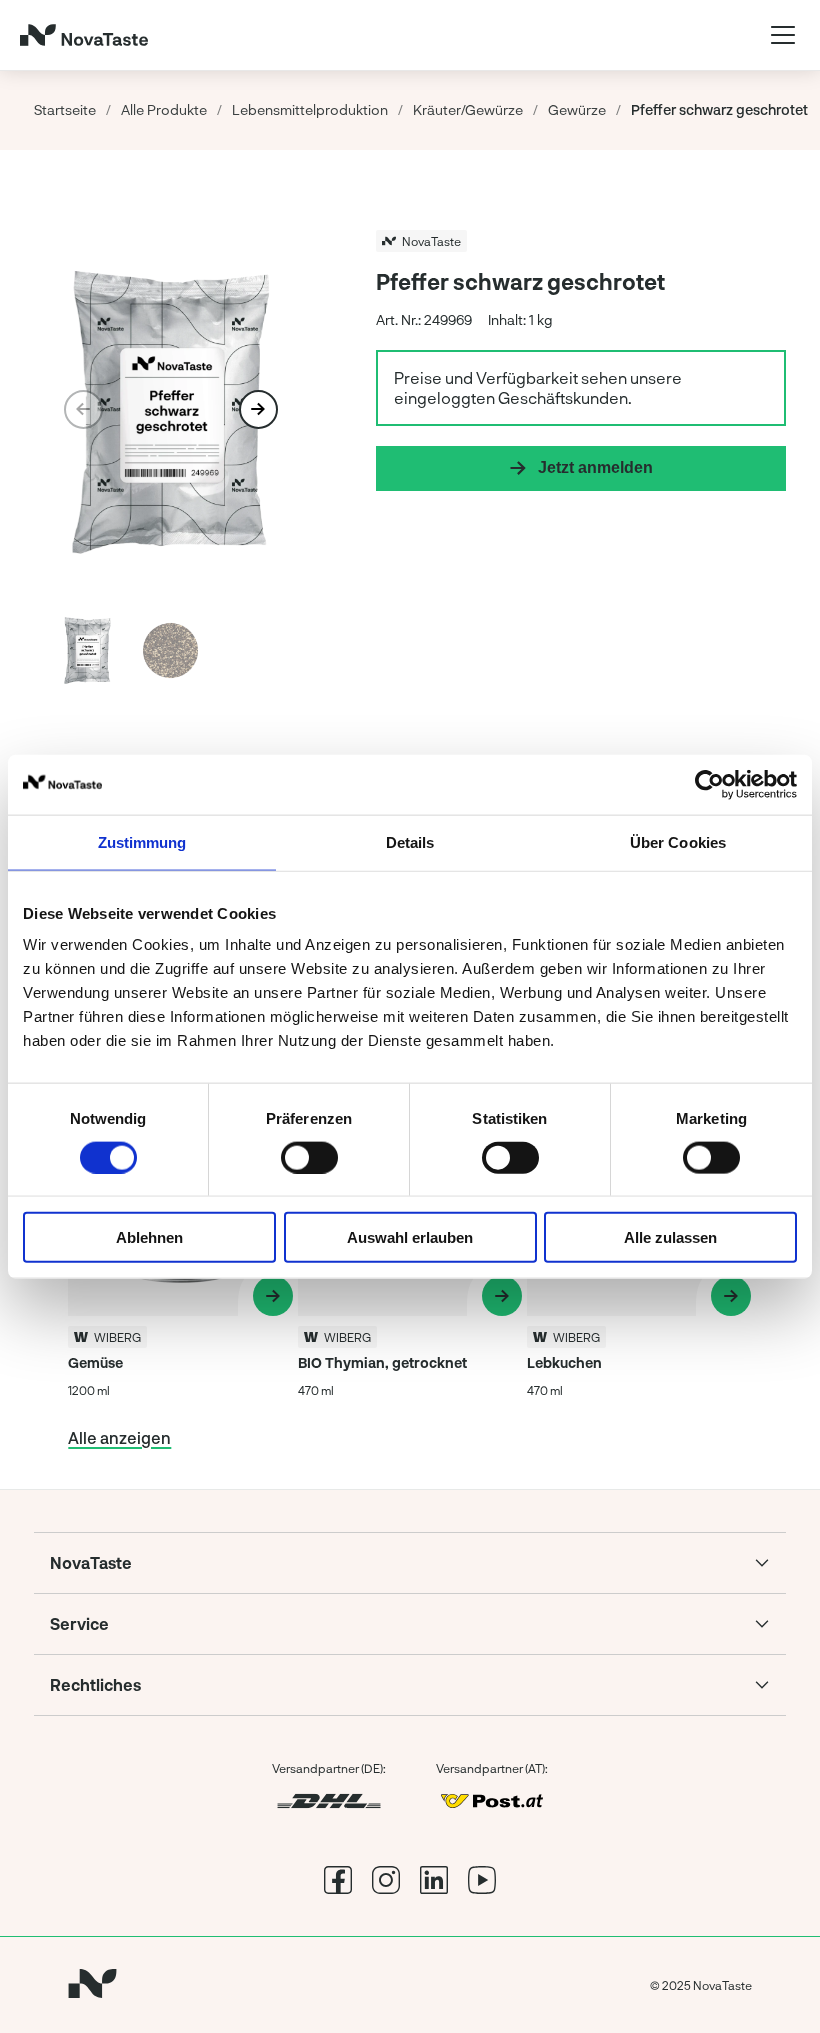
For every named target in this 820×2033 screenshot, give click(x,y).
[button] (258, 409)
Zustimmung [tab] (142, 841)
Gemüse (95, 1362)
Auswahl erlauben (410, 1237)
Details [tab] (410, 841)
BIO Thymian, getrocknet (382, 1362)
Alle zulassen (670, 1237)
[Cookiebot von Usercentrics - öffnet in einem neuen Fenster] (709, 784)
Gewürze (577, 109)
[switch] (309, 1157)
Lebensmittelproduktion (310, 109)
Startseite (65, 109)
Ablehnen (149, 1237)
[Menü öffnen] (783, 35)
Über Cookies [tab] (678, 841)
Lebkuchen (564, 1362)
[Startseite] (84, 35)
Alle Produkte (164, 109)
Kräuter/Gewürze (468, 109)
